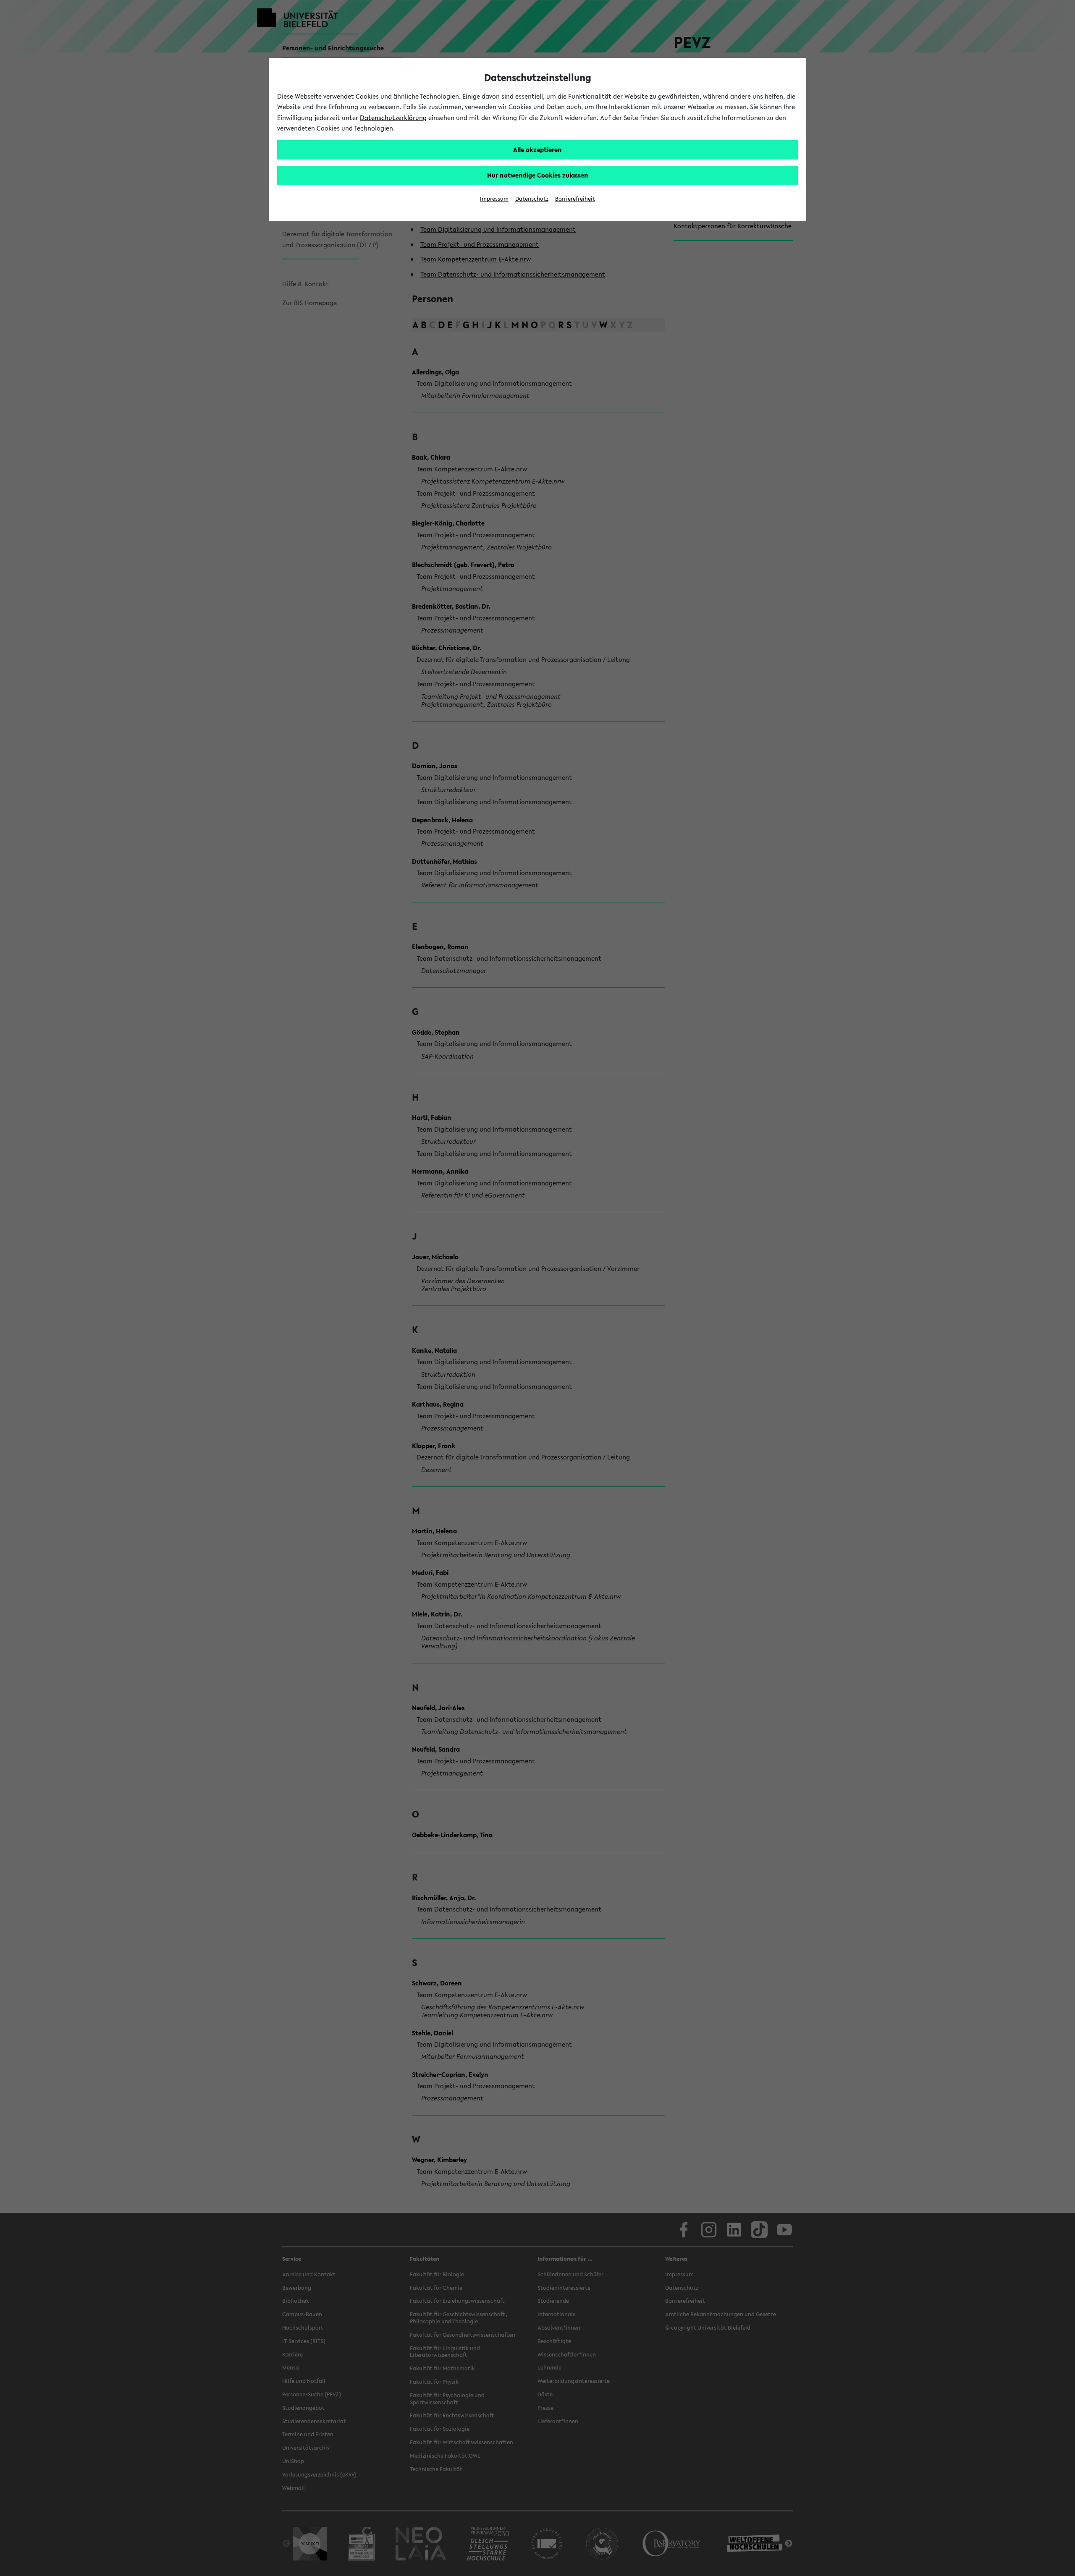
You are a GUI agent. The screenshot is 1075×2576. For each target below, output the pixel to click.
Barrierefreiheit (575, 199)
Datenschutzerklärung (393, 118)
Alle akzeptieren (537, 149)
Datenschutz (532, 199)
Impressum (494, 199)
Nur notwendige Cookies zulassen (538, 175)
